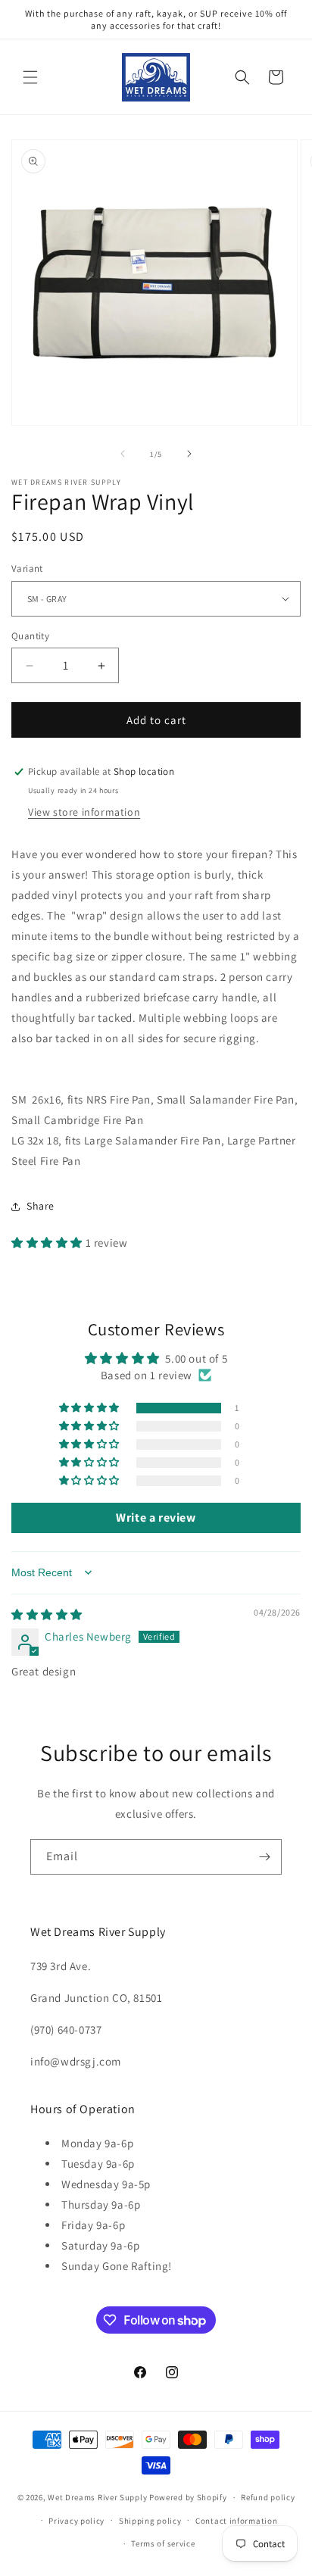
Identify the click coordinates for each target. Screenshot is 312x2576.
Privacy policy (76, 2521)
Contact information (236, 2521)
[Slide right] (189, 454)
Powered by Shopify (188, 2497)
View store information (84, 812)
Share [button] (41, 1206)
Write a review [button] (156, 1517)
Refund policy (268, 2497)
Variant (27, 568)
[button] (30, 77)
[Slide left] (123, 454)
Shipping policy (150, 2521)
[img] (47, 1614)
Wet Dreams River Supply (97, 2497)
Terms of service (163, 2543)
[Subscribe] (264, 1857)
